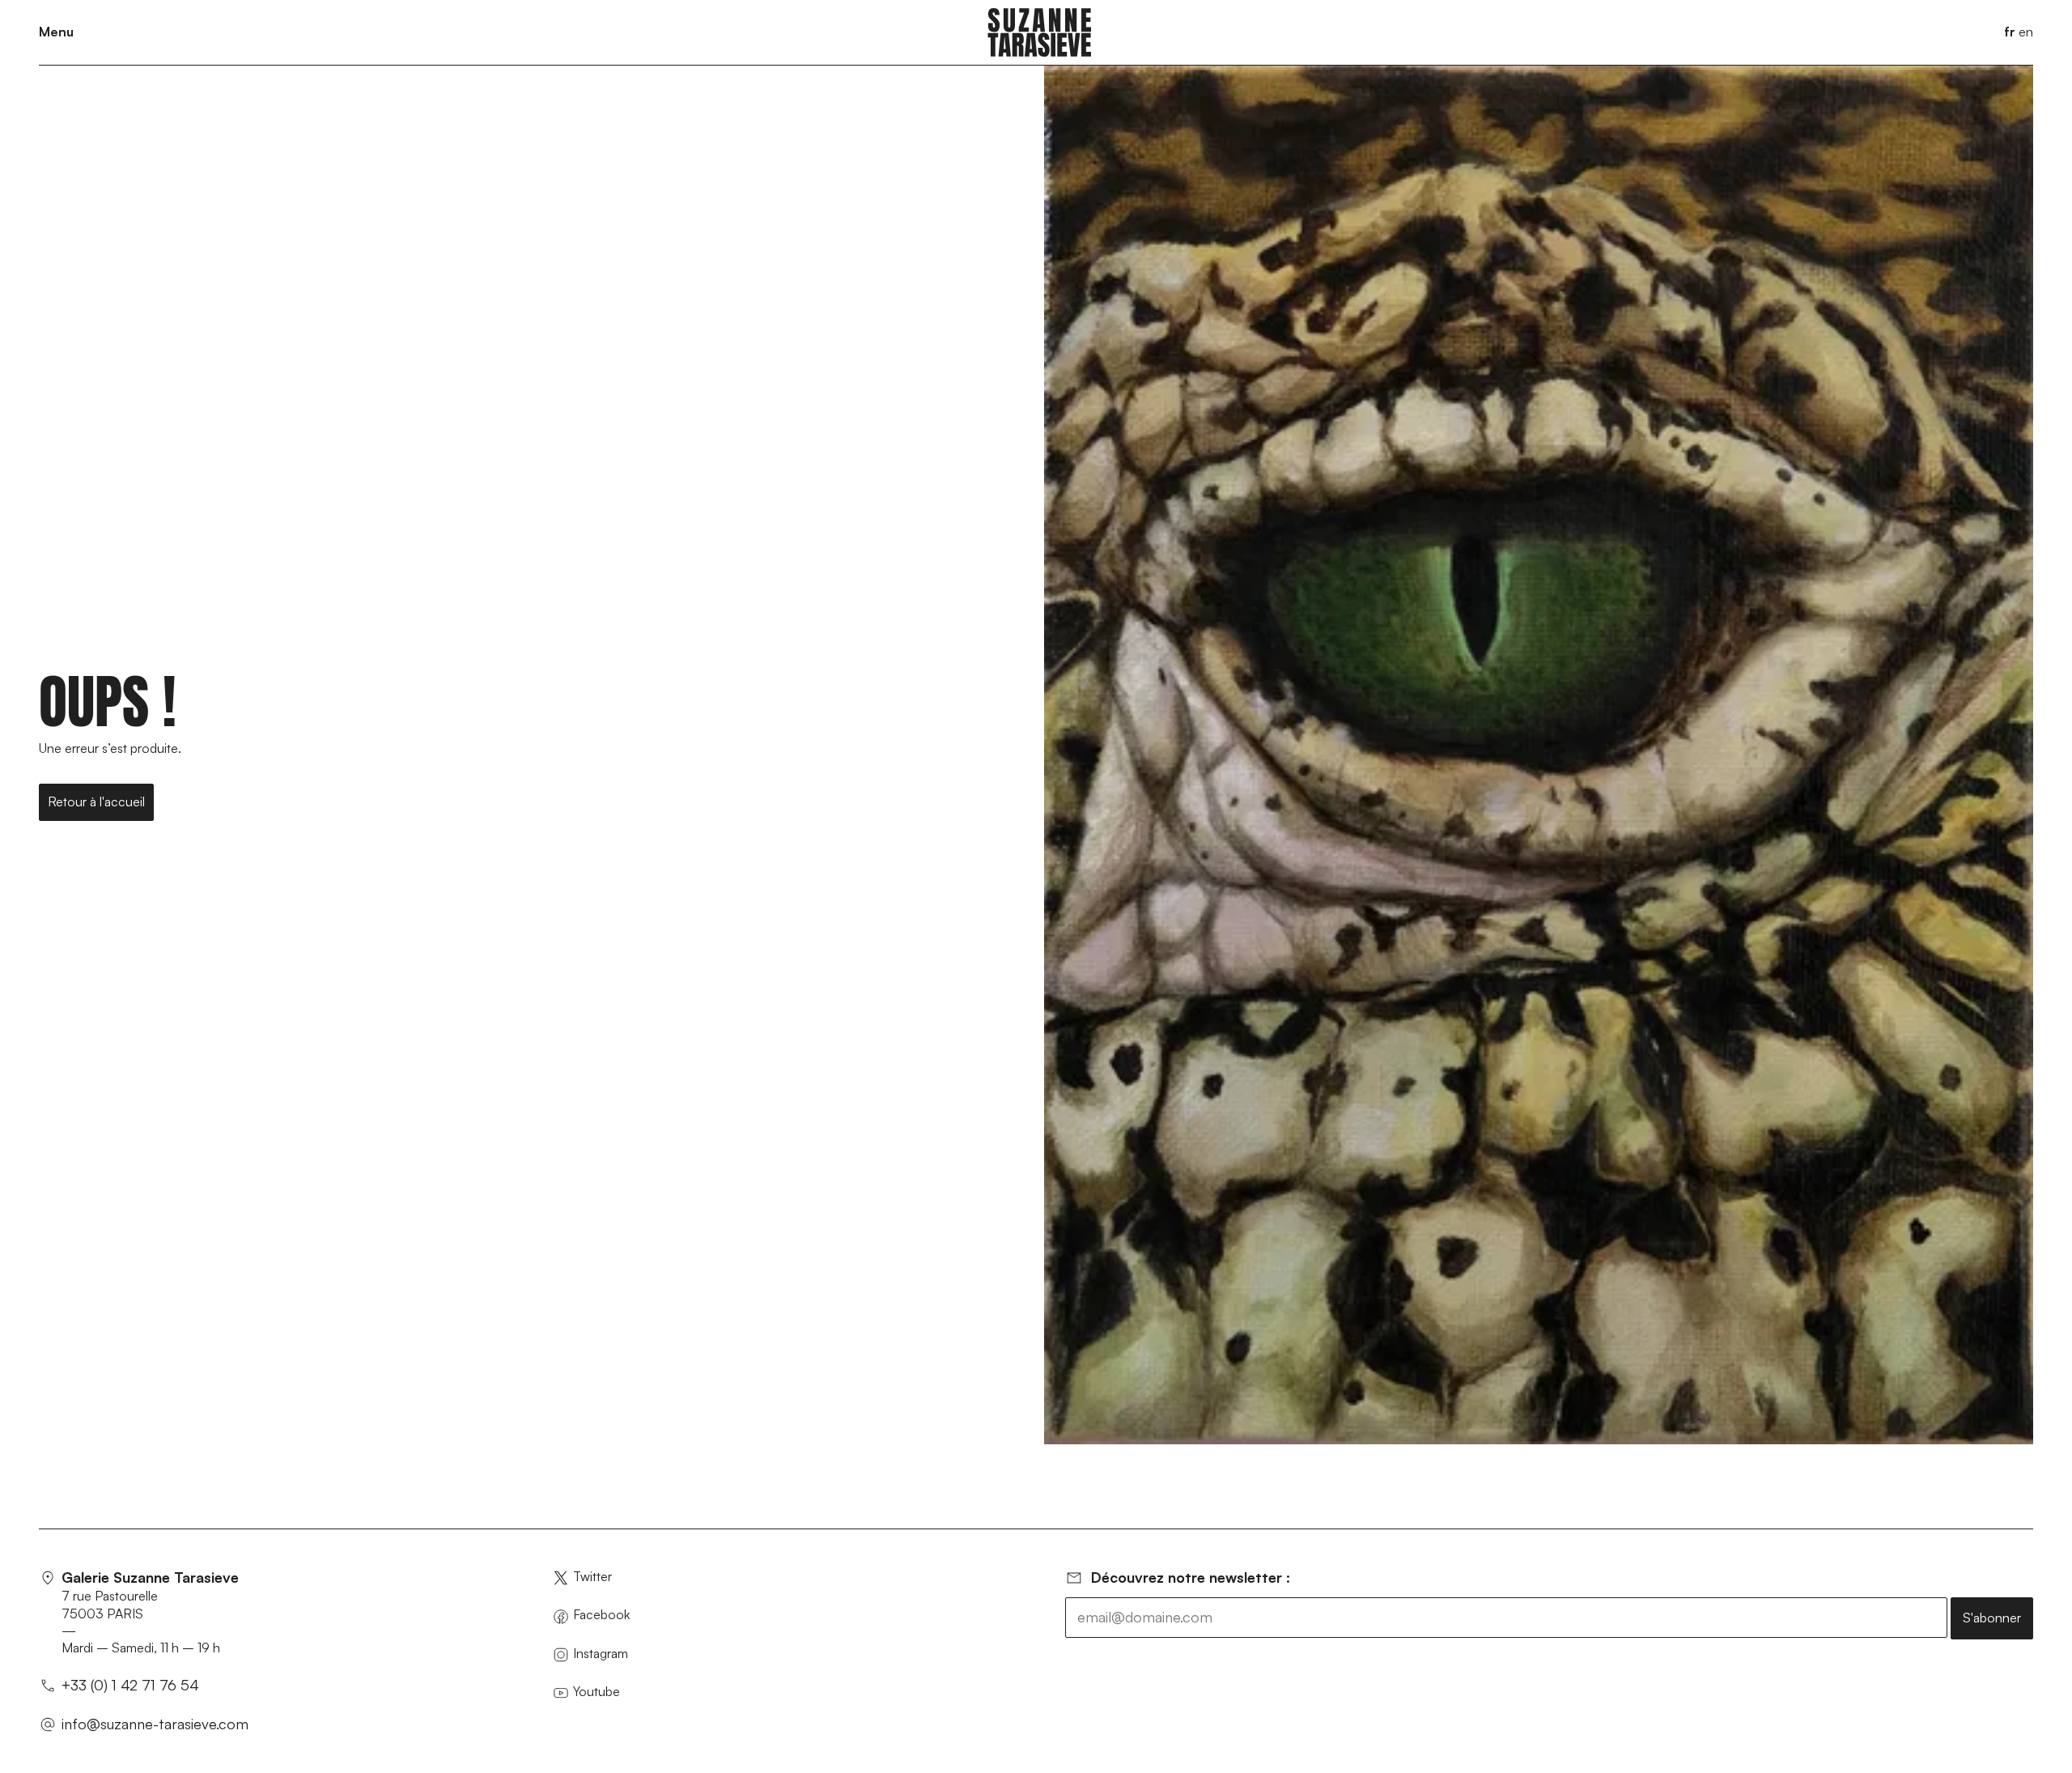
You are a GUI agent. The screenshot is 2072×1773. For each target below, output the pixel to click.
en (2026, 32)
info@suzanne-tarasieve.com (155, 1724)
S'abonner (1992, 1618)
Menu (56, 32)
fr (2010, 32)
